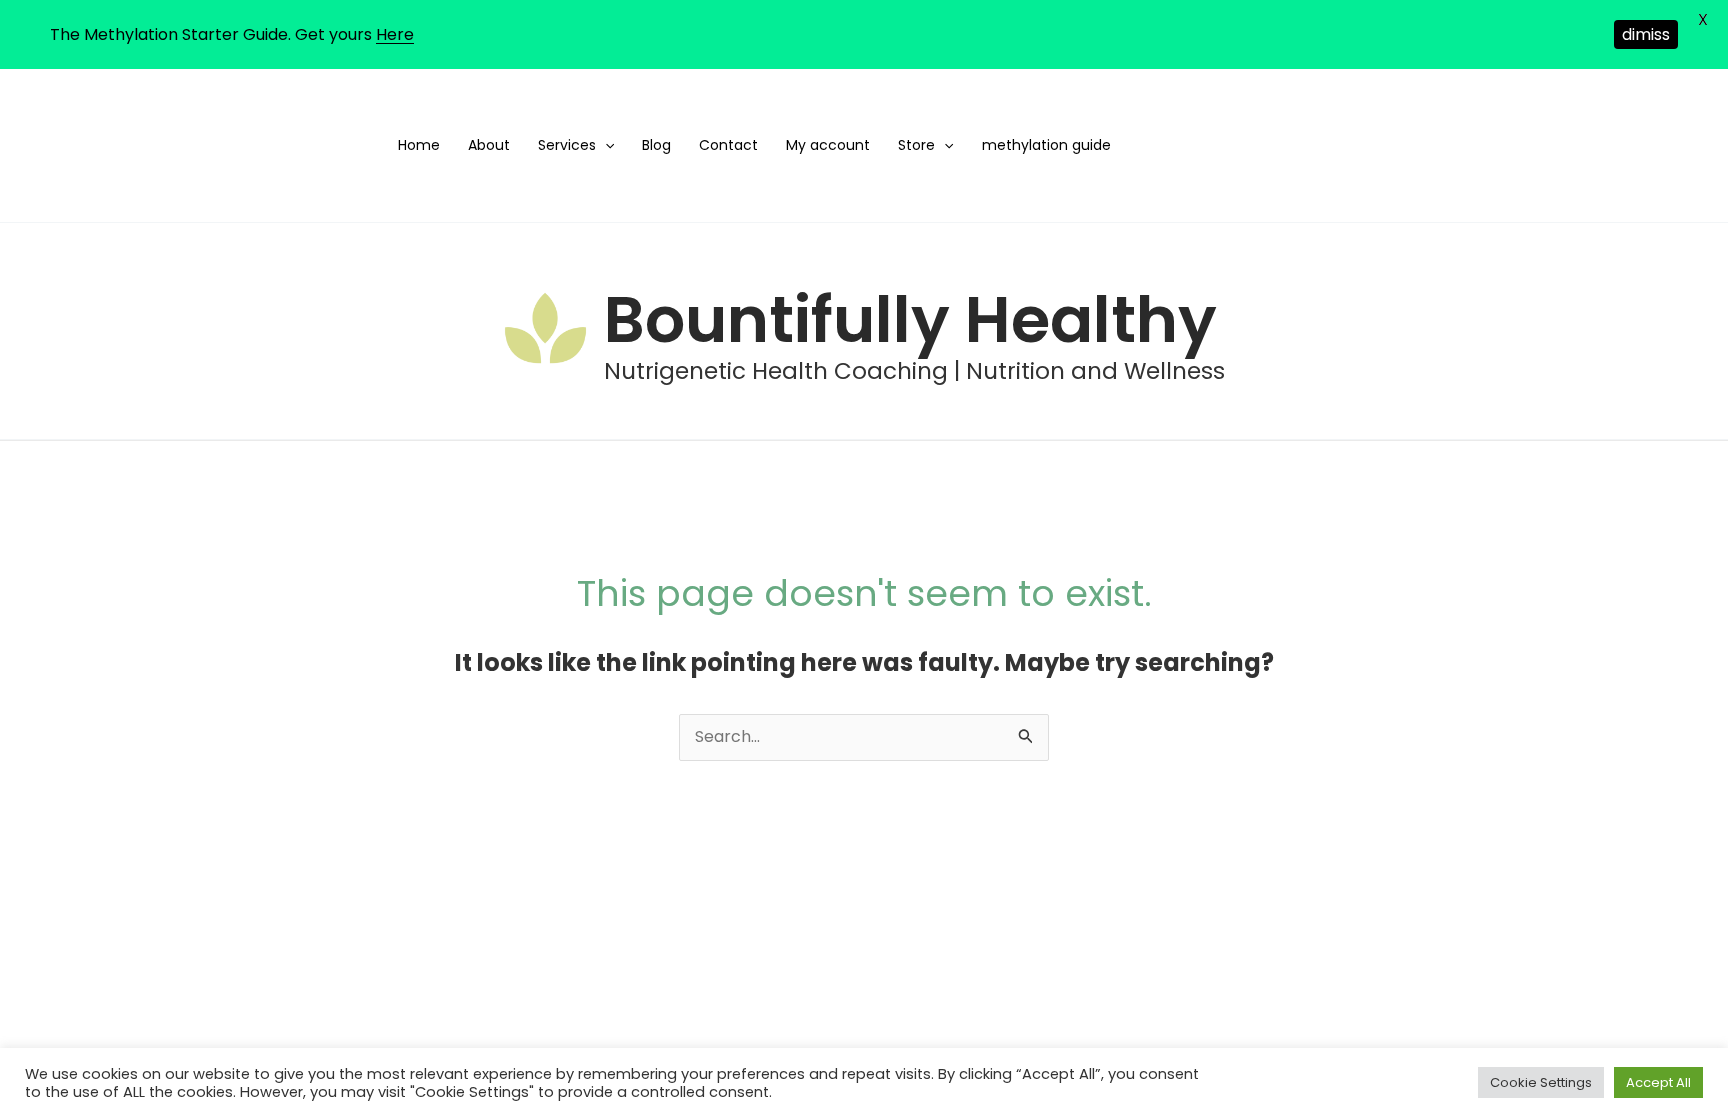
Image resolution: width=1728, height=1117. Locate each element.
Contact (728, 145)
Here (395, 34)
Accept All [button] (1658, 1082)
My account (828, 145)
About (489, 145)
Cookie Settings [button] (1541, 1082)
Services (567, 145)
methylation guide (1046, 145)
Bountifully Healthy (910, 319)
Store (916, 145)
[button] (605, 145)
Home (419, 145)
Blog (656, 145)
